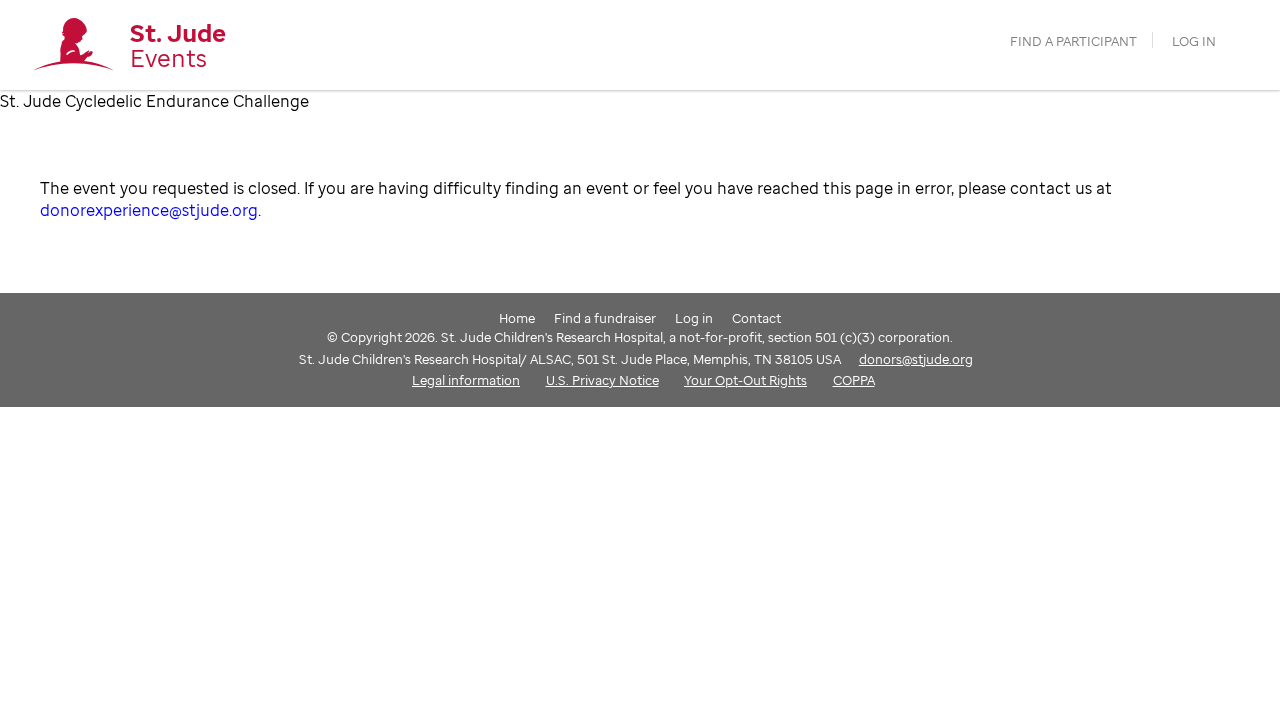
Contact (756, 318)
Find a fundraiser (605, 318)
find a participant (1073, 41)
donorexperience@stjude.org (149, 210)
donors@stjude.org (916, 359)
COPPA (854, 380)
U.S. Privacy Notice (602, 380)
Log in (1194, 41)
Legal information (466, 380)
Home (517, 318)
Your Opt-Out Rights (745, 380)
